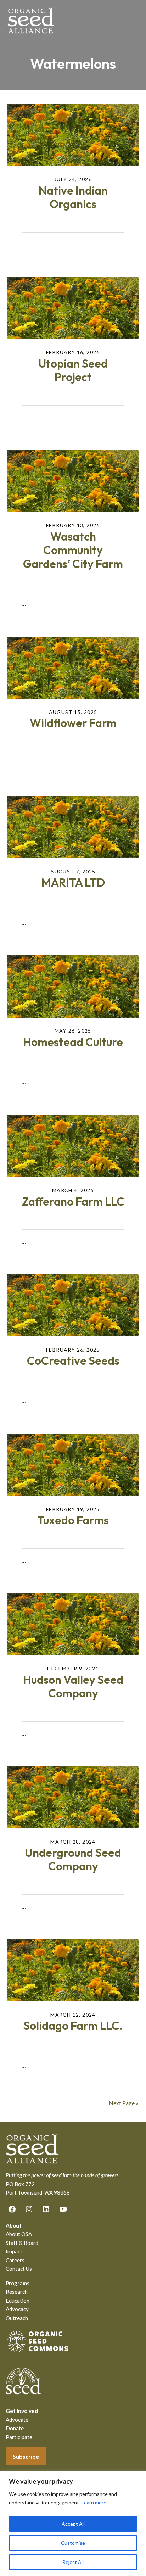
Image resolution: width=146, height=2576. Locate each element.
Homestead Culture (73, 1042)
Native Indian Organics (73, 197)
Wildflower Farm (73, 723)
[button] (134, 20)
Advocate (17, 2420)
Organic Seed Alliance (31, 20)
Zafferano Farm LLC (73, 1201)
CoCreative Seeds (73, 1360)
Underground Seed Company (73, 1859)
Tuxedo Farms (73, 1520)
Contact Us (19, 2269)
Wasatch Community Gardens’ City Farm (73, 550)
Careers (15, 2260)
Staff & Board (22, 2243)
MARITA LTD (73, 882)
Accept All (73, 2524)
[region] (73, 2523)
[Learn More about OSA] (38, 2353)
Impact (14, 2251)
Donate (15, 2428)
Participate (19, 2437)
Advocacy (17, 2309)
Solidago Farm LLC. (73, 2025)
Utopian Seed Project (73, 370)
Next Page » (124, 2103)
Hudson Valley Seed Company (73, 1686)
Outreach (17, 2318)
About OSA (19, 2234)
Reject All (73, 2562)
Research (17, 2292)
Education (18, 2301)
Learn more (94, 2502)
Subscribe (26, 2456)
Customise (73, 2543)
